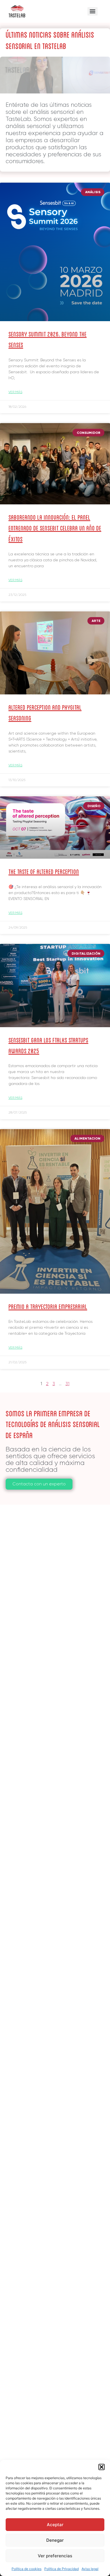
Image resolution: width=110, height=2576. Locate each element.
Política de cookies (27, 2569)
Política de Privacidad (61, 2569)
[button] (102, 2467)
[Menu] (93, 11)
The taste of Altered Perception (44, 871)
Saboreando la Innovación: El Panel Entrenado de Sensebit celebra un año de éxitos (55, 528)
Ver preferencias (55, 2556)
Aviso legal (90, 2569)
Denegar (55, 2540)
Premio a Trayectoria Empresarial (48, 1306)
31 (67, 1384)
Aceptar (55, 2525)
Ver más (15, 392)
